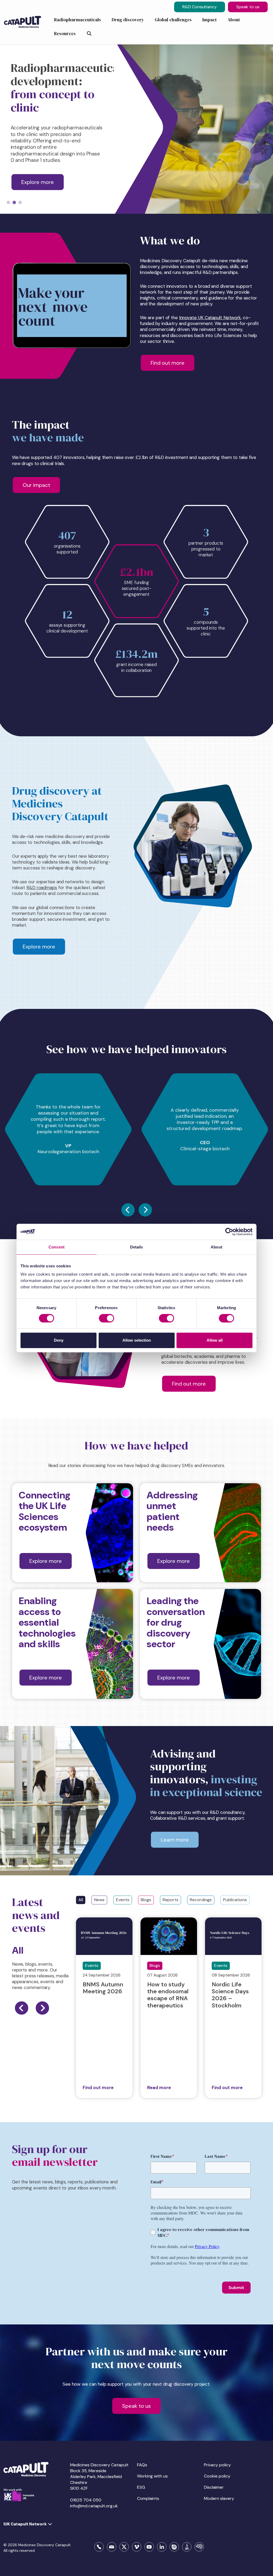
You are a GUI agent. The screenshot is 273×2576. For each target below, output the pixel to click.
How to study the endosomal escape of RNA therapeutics (168, 1995)
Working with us (152, 2476)
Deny (59, 1340)
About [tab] (216, 1247)
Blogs (146, 1900)
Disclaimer (214, 2487)
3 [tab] (20, 203)
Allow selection (137, 1340)
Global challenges (176, 189)
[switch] (107, 1318)
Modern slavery (219, 2498)
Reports (170, 1900)
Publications (235, 1900)
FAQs (142, 2465)
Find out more (168, 363)
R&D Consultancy (200, 7)
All (81, 1900)
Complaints (148, 2498)
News (99, 1900)
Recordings (201, 1900)
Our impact (36, 485)
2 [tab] (14, 203)
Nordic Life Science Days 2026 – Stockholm (230, 1995)
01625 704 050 (86, 2500)
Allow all (215, 1340)
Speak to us (248, 7)
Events (123, 1900)
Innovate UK (191, 318)
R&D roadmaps (42, 888)
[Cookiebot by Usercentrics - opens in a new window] (229, 1232)
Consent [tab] (57, 1247)
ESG (141, 2487)
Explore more (39, 947)
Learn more (175, 1840)
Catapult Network (222, 318)
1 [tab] (8, 203)
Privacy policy (217, 2465)
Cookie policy (217, 2476)
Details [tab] (137, 1247)
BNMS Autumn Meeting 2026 (103, 1988)
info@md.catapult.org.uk (94, 2506)
